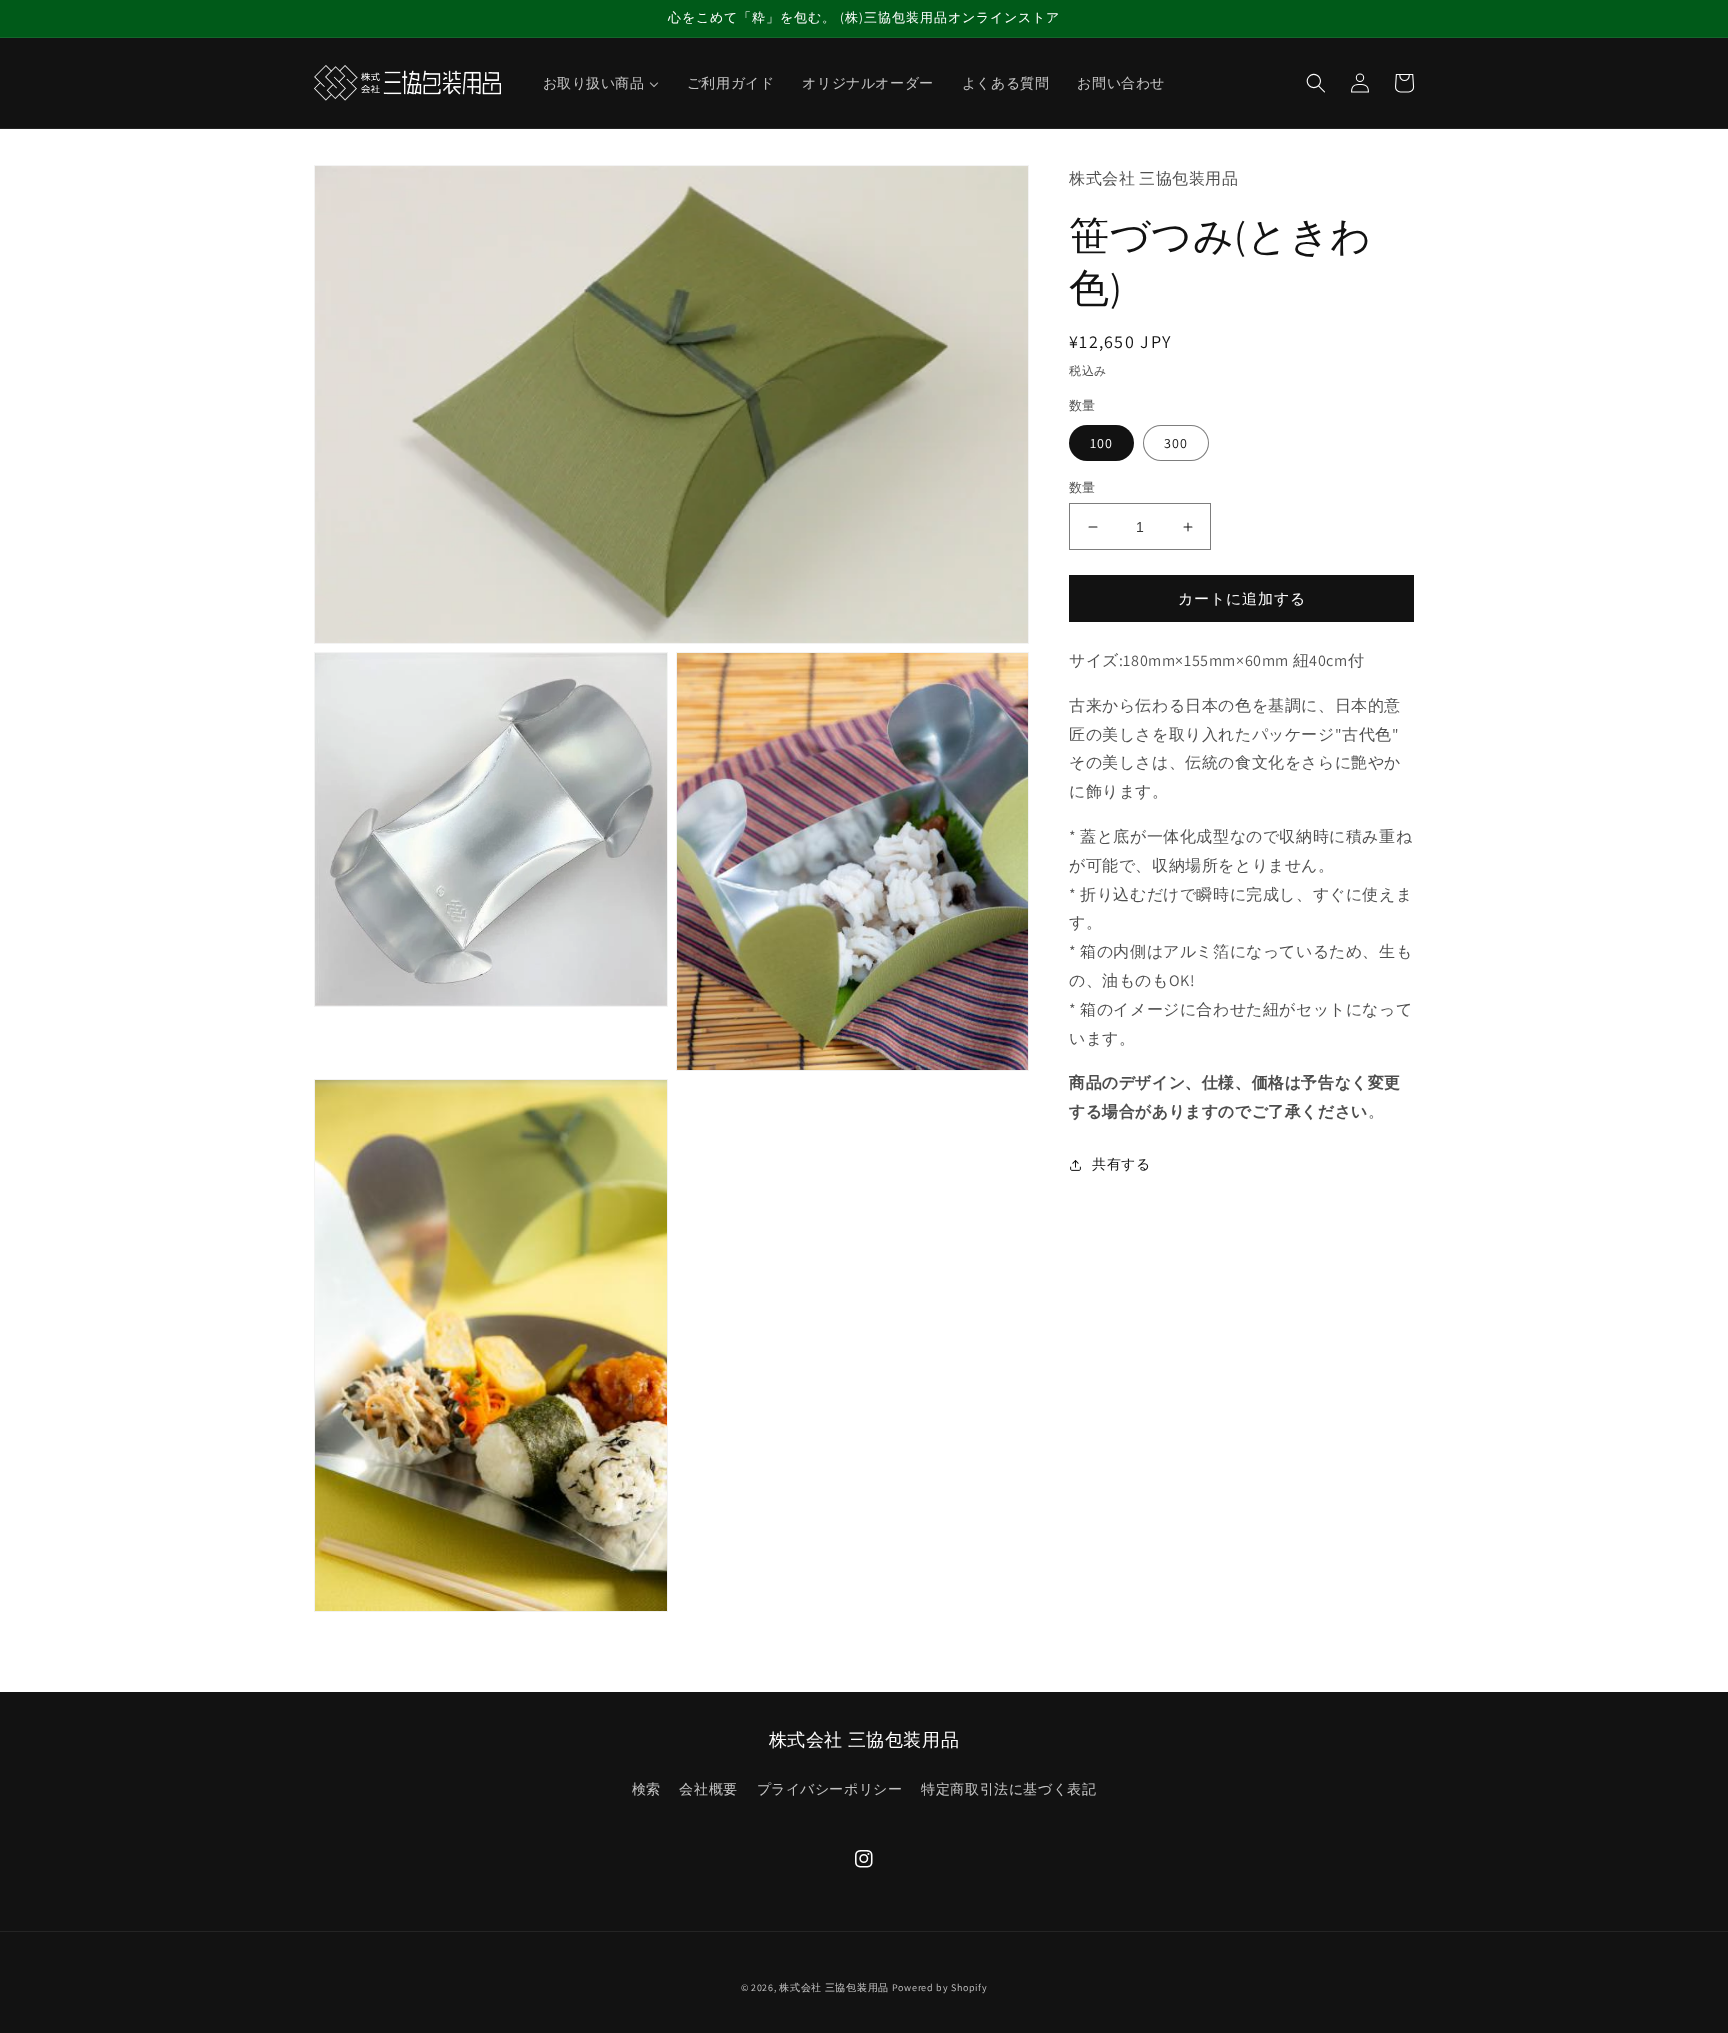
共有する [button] (1121, 1165)
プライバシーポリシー (830, 1789)
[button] (1316, 83)
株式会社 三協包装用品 (834, 1987)
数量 (1082, 487)
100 (1101, 443)
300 (1176, 443)
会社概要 (708, 1789)
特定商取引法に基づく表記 (1008, 1789)
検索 (646, 1789)
